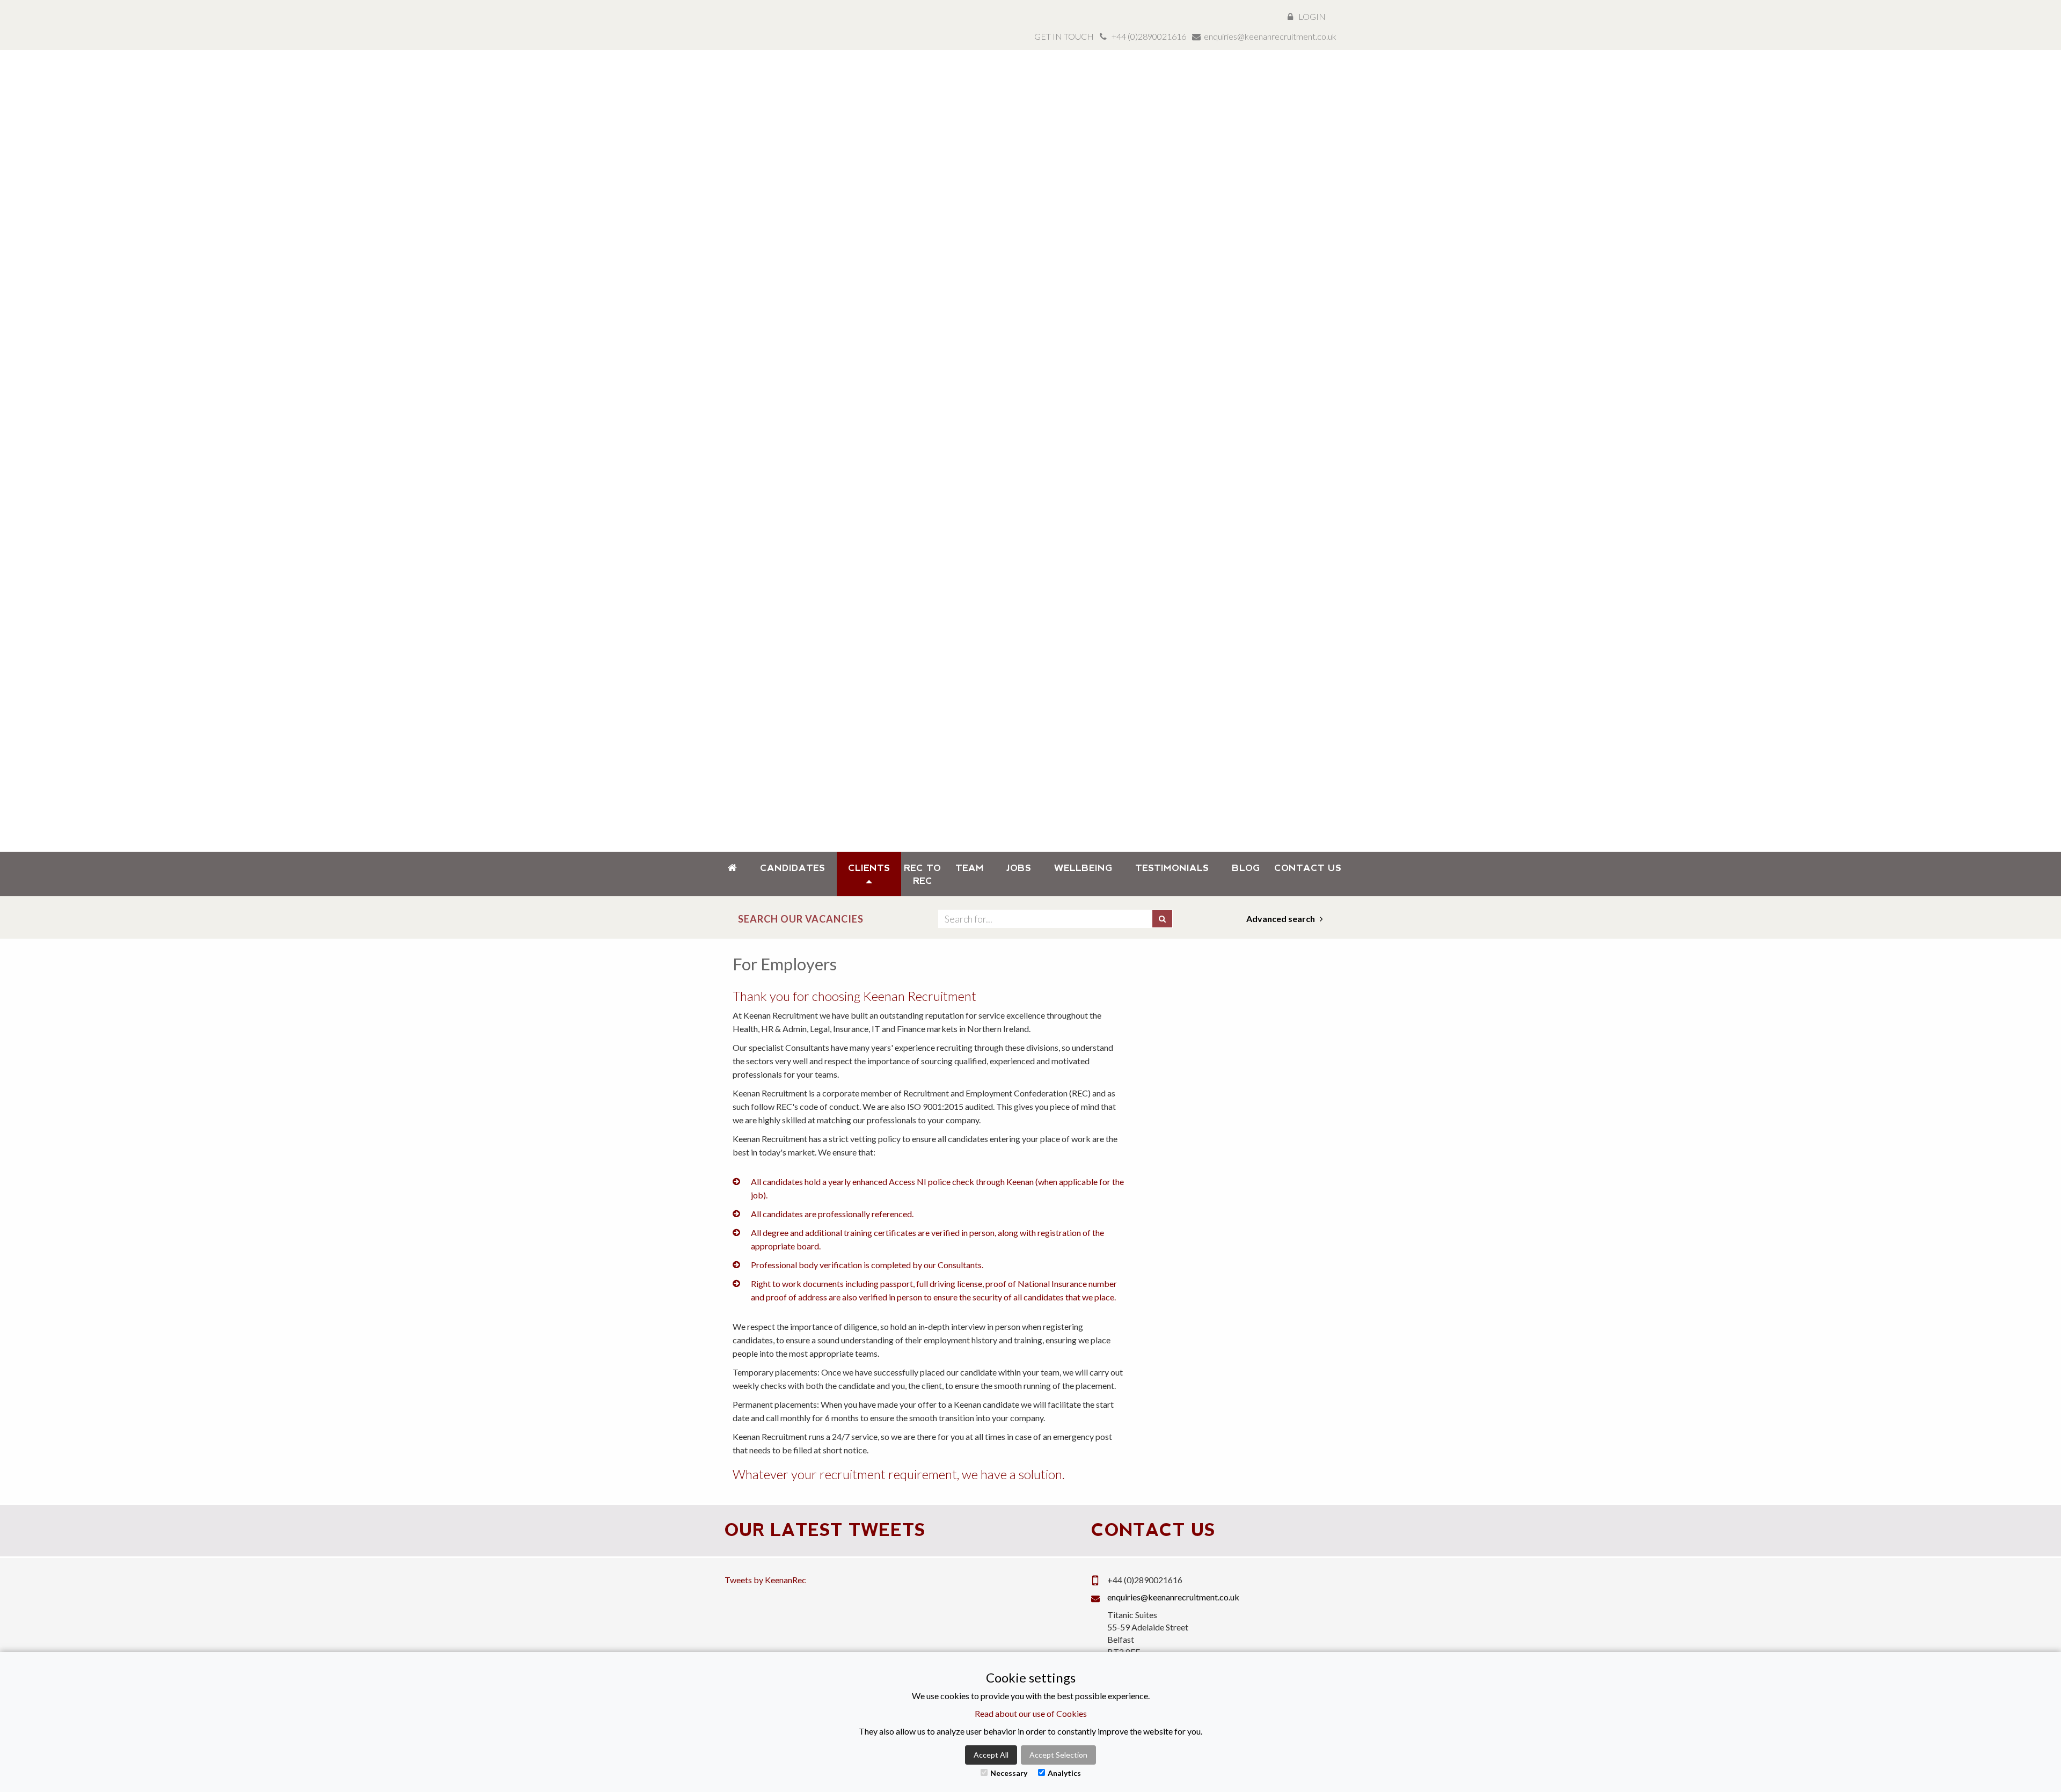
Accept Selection (1058, 1755)
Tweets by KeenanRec (765, 1580)
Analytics (1064, 1773)
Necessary (1009, 1773)
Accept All (991, 1755)
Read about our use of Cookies (1031, 1713)
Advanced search (1281, 919)
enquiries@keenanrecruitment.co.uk (1270, 36)
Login (1312, 16)
